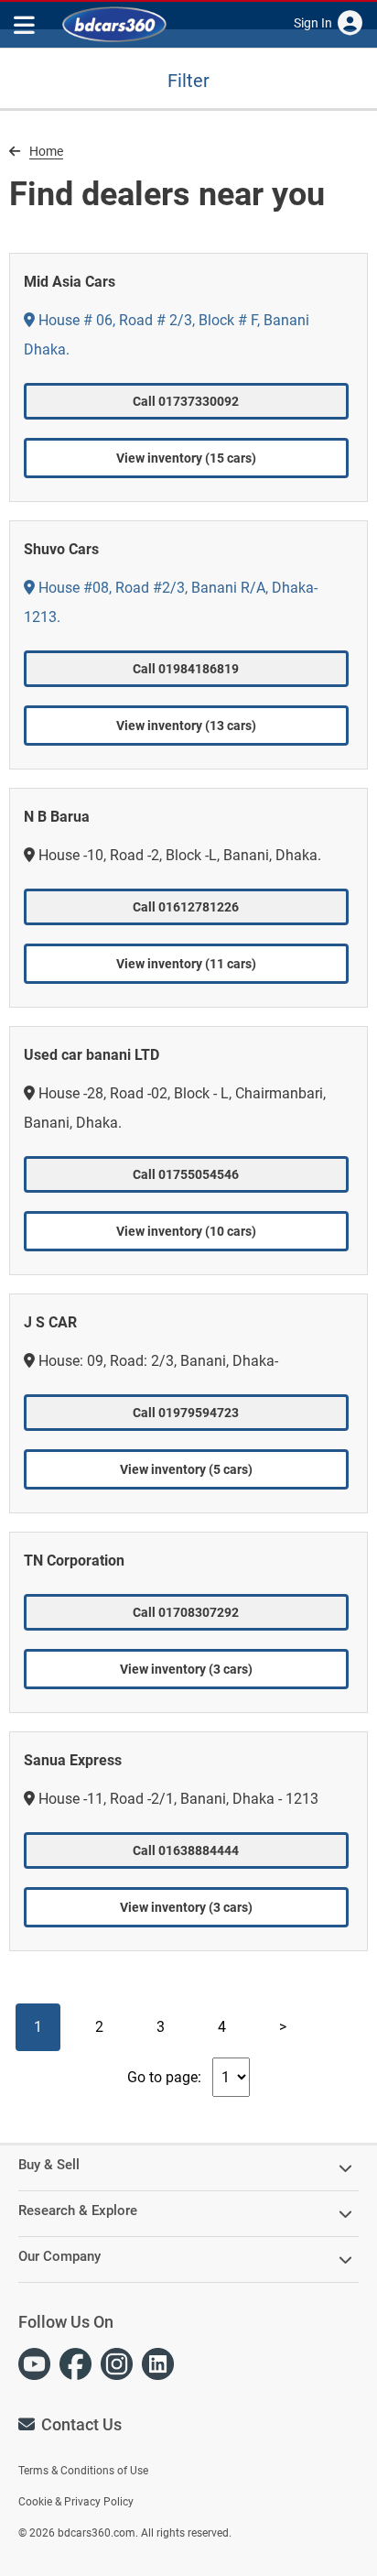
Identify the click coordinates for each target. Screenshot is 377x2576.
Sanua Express (73, 1760)
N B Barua (57, 817)
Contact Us (81, 2424)
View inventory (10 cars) (186, 1231)
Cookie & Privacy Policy (76, 2502)
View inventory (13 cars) (186, 726)
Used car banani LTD (92, 1055)
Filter (188, 81)
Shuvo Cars (61, 549)
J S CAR (50, 1322)
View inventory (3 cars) (186, 1669)
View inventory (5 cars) (186, 1469)
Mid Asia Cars (70, 282)
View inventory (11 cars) (186, 964)
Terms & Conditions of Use (83, 2471)
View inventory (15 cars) (186, 458)
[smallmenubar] (27, 24)
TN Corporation (74, 1561)
